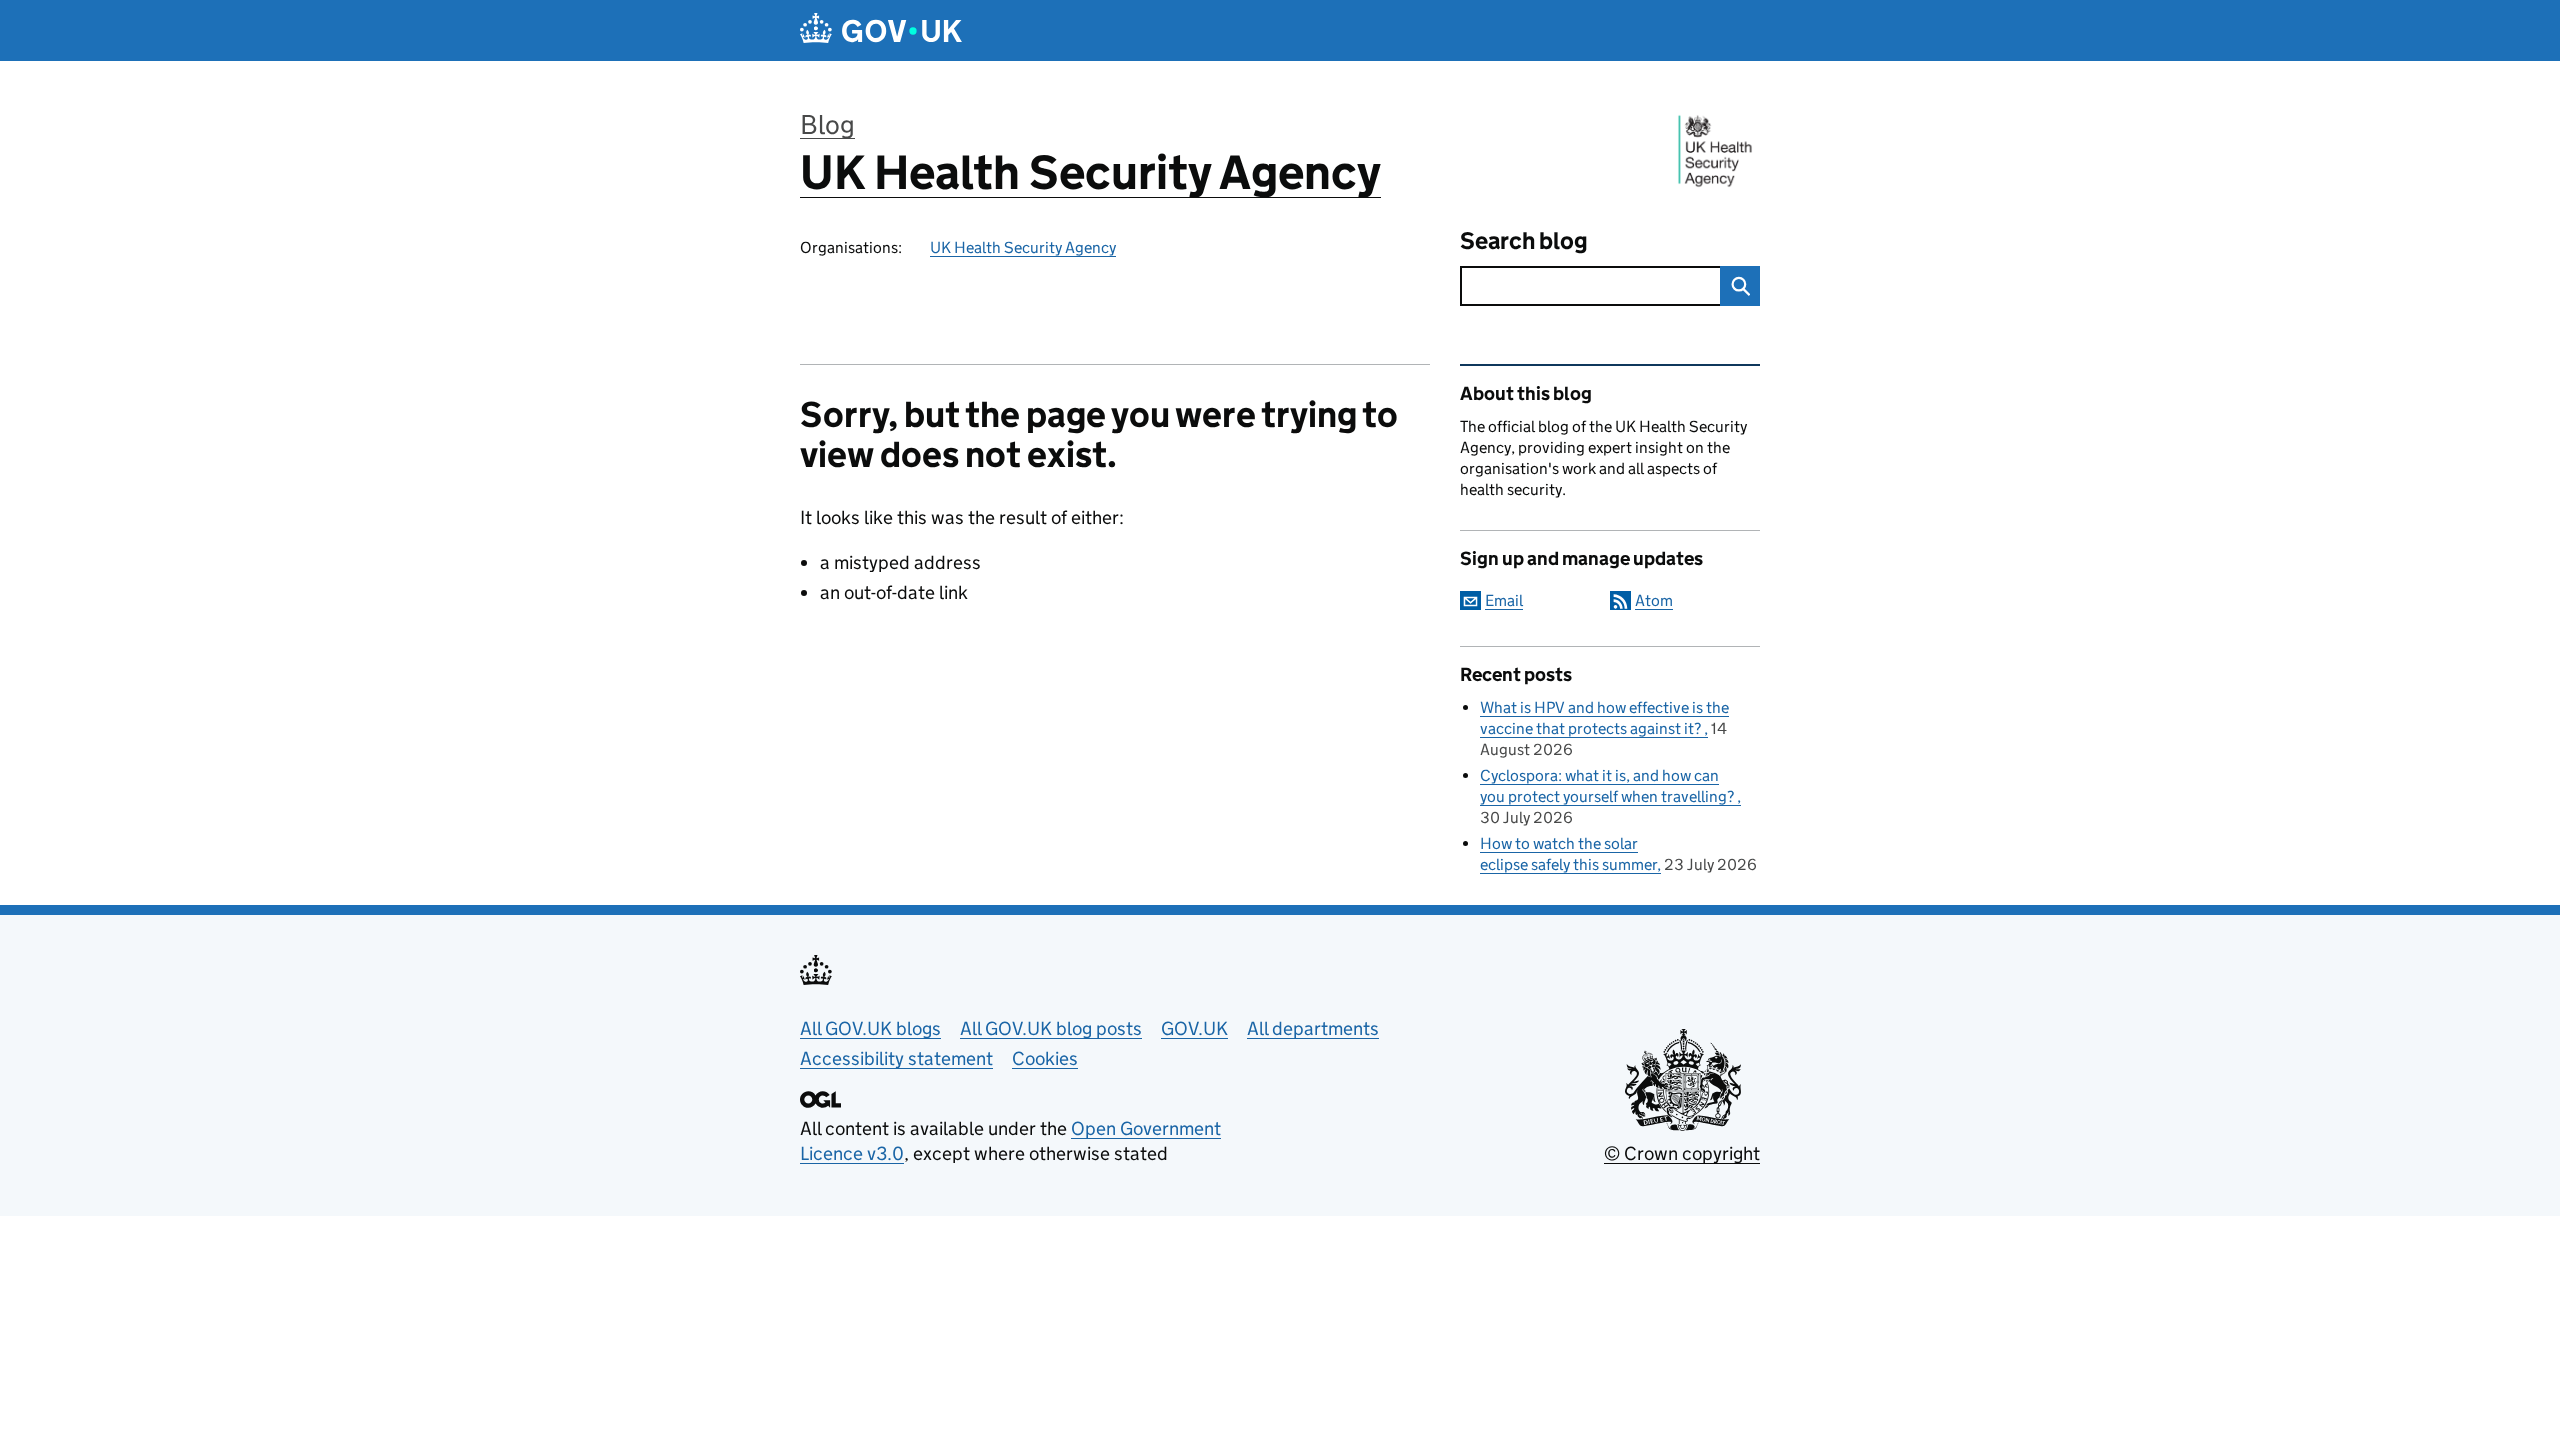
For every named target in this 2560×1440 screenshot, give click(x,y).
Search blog (1524, 240)
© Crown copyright (1682, 1153)
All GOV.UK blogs (870, 1028)
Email (1504, 600)
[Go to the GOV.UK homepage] (881, 30)
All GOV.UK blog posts (1051, 1028)
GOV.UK (1194, 1028)
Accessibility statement (896, 1058)
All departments (1313, 1028)
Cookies (1045, 1058)
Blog (827, 124)
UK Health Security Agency (1090, 172)
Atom (1654, 600)
